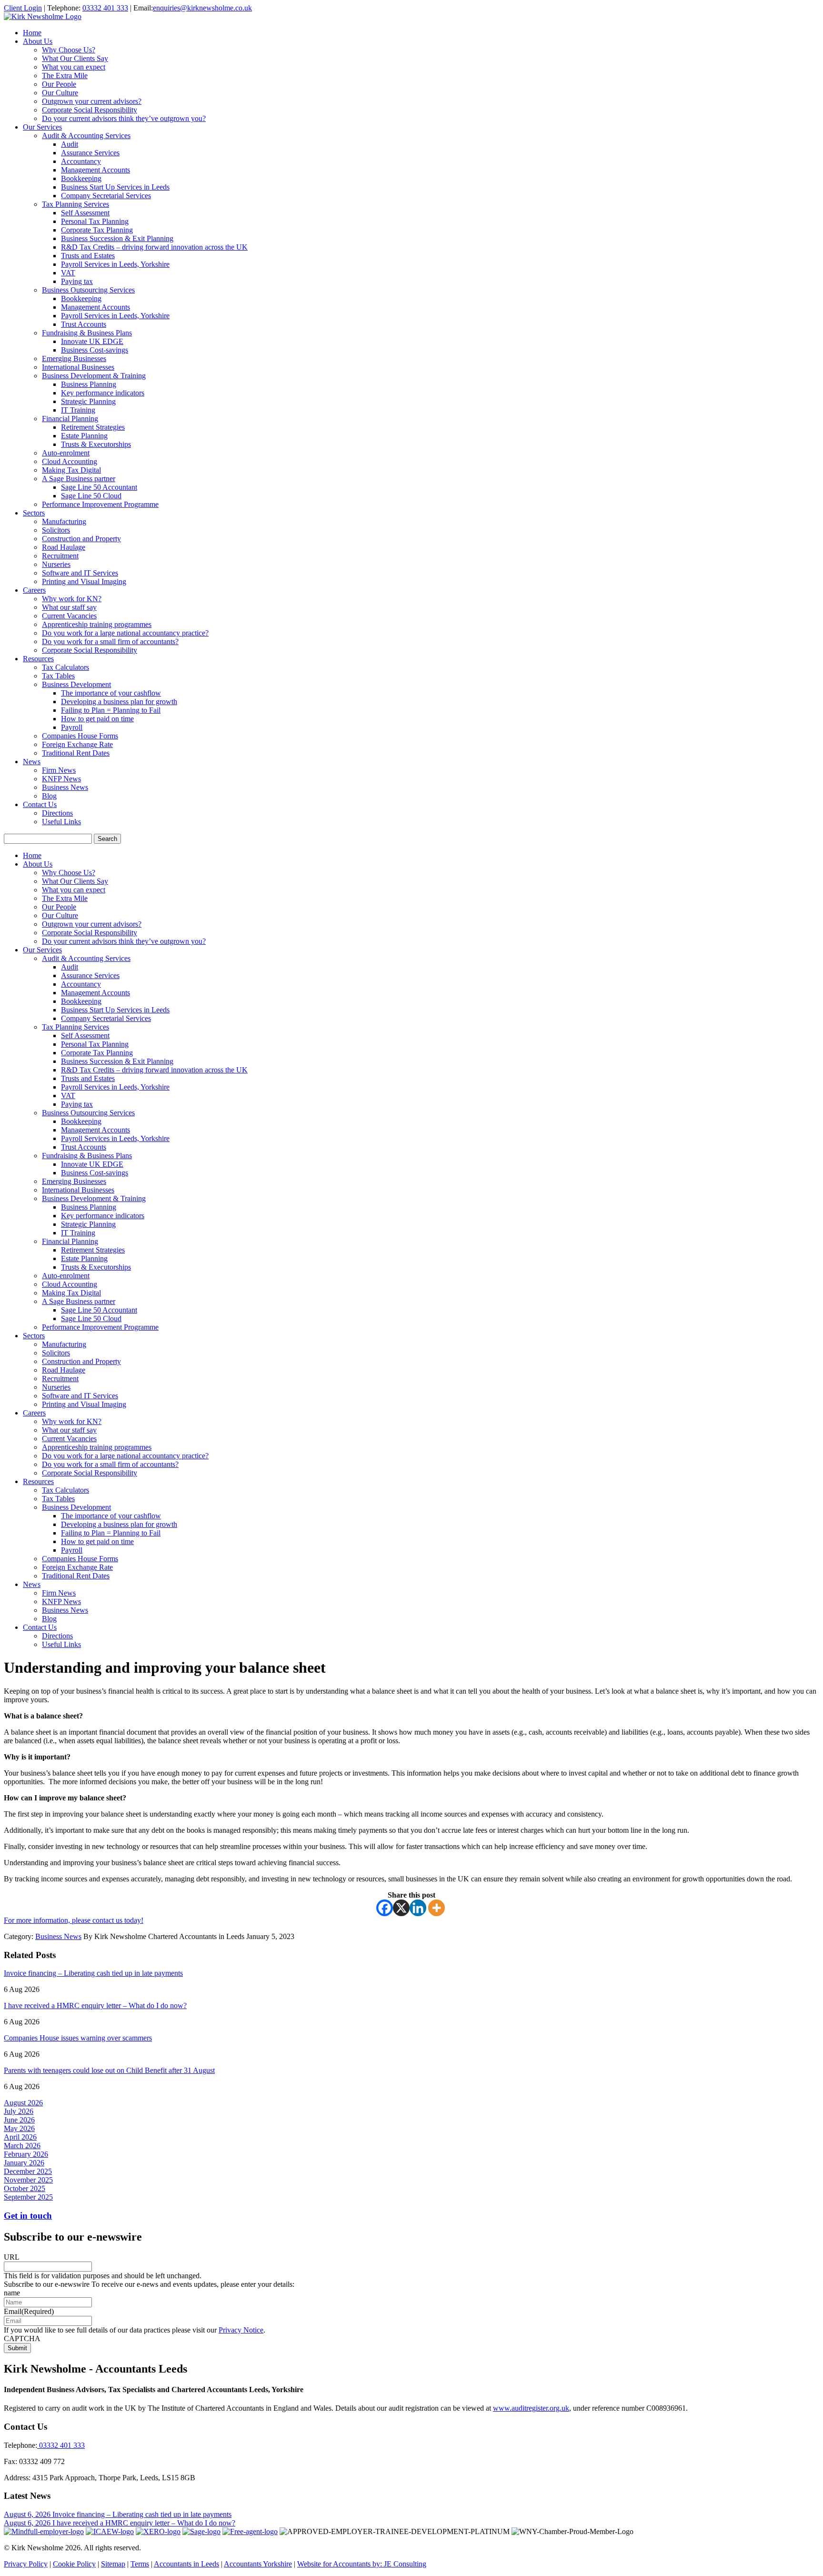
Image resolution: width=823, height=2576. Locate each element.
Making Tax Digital (71, 470)
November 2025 (28, 2180)
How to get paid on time (97, 719)
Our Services (42, 127)
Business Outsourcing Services (88, 290)
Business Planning (89, 384)
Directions (57, 813)
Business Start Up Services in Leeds (115, 187)
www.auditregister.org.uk (531, 2408)
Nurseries (56, 564)
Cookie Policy (74, 2564)
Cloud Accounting (70, 461)
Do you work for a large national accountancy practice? (125, 633)
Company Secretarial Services (106, 196)
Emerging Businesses (74, 359)
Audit (70, 144)
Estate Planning (84, 436)
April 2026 (20, 2137)
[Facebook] (385, 1908)
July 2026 (19, 2111)
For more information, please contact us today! (74, 1920)
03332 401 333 (105, 8)
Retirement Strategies (93, 427)
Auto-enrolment (66, 453)
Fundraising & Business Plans (87, 333)
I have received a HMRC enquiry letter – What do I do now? (95, 2005)
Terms (140, 2564)
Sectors (34, 513)
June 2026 (19, 2120)
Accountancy (81, 161)
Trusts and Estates (88, 256)
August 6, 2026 (28, 2514)
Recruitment (60, 556)
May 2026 (19, 2128)
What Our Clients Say (75, 58)
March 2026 (22, 2146)
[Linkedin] (418, 1908)
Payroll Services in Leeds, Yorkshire (115, 264)
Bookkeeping (81, 178)
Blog (49, 796)
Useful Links (61, 822)
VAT (68, 273)
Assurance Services (90, 153)
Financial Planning (70, 419)
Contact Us (40, 804)
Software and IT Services (80, 573)
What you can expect (74, 67)
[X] (401, 1908)
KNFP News (61, 779)
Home (32, 33)
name (12, 2293)
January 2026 (24, 2163)
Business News (65, 787)
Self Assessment (85, 213)
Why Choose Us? (69, 50)
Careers (34, 590)
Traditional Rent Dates (76, 753)
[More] (437, 1908)
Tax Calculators (65, 667)
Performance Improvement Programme (100, 504)
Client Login (23, 8)
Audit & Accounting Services (86, 136)
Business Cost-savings (95, 350)
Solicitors (56, 530)
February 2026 (26, 2154)
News (32, 762)
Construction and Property (81, 539)
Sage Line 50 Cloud (91, 496)
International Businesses (78, 367)
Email (29, 2311)
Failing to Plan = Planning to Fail (111, 710)
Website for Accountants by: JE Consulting (362, 2564)
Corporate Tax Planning (97, 230)
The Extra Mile (65, 76)
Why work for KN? (72, 599)
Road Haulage (64, 547)
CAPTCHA (22, 2339)
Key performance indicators (103, 393)
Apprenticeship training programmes (97, 624)
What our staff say (69, 607)
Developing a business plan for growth (119, 702)
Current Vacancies (69, 616)
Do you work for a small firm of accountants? (110, 641)
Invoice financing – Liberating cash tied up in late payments (93, 1973)
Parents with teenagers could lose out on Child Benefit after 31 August (109, 2070)
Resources (38, 659)
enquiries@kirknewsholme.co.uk (202, 8)
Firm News (59, 770)
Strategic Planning (88, 401)
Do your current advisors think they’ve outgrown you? (124, 118)
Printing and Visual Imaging (84, 581)
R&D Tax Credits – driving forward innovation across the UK (154, 247)
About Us (38, 41)
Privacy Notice (241, 2330)
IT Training (78, 410)
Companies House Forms (80, 736)
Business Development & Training (94, 376)
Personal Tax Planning (95, 221)
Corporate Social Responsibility (90, 110)
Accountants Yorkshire (258, 2564)
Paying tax (77, 281)
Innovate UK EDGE (92, 341)
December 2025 (28, 2171)
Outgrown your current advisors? (92, 101)
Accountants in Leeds (186, 2564)
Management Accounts (95, 170)
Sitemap (113, 2564)
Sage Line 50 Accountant (99, 487)
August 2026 (23, 2103)
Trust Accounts (84, 324)
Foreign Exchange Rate (77, 744)
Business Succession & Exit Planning (117, 238)
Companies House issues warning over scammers (78, 2038)
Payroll (72, 727)
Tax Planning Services (75, 204)
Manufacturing (64, 521)
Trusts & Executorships (96, 444)
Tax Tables (58, 676)
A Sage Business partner (79, 479)
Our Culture (60, 93)
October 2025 (25, 2188)
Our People (59, 84)
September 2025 (28, 2197)
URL (12, 2257)
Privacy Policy (26, 2564)
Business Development (76, 684)
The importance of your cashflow (111, 693)
